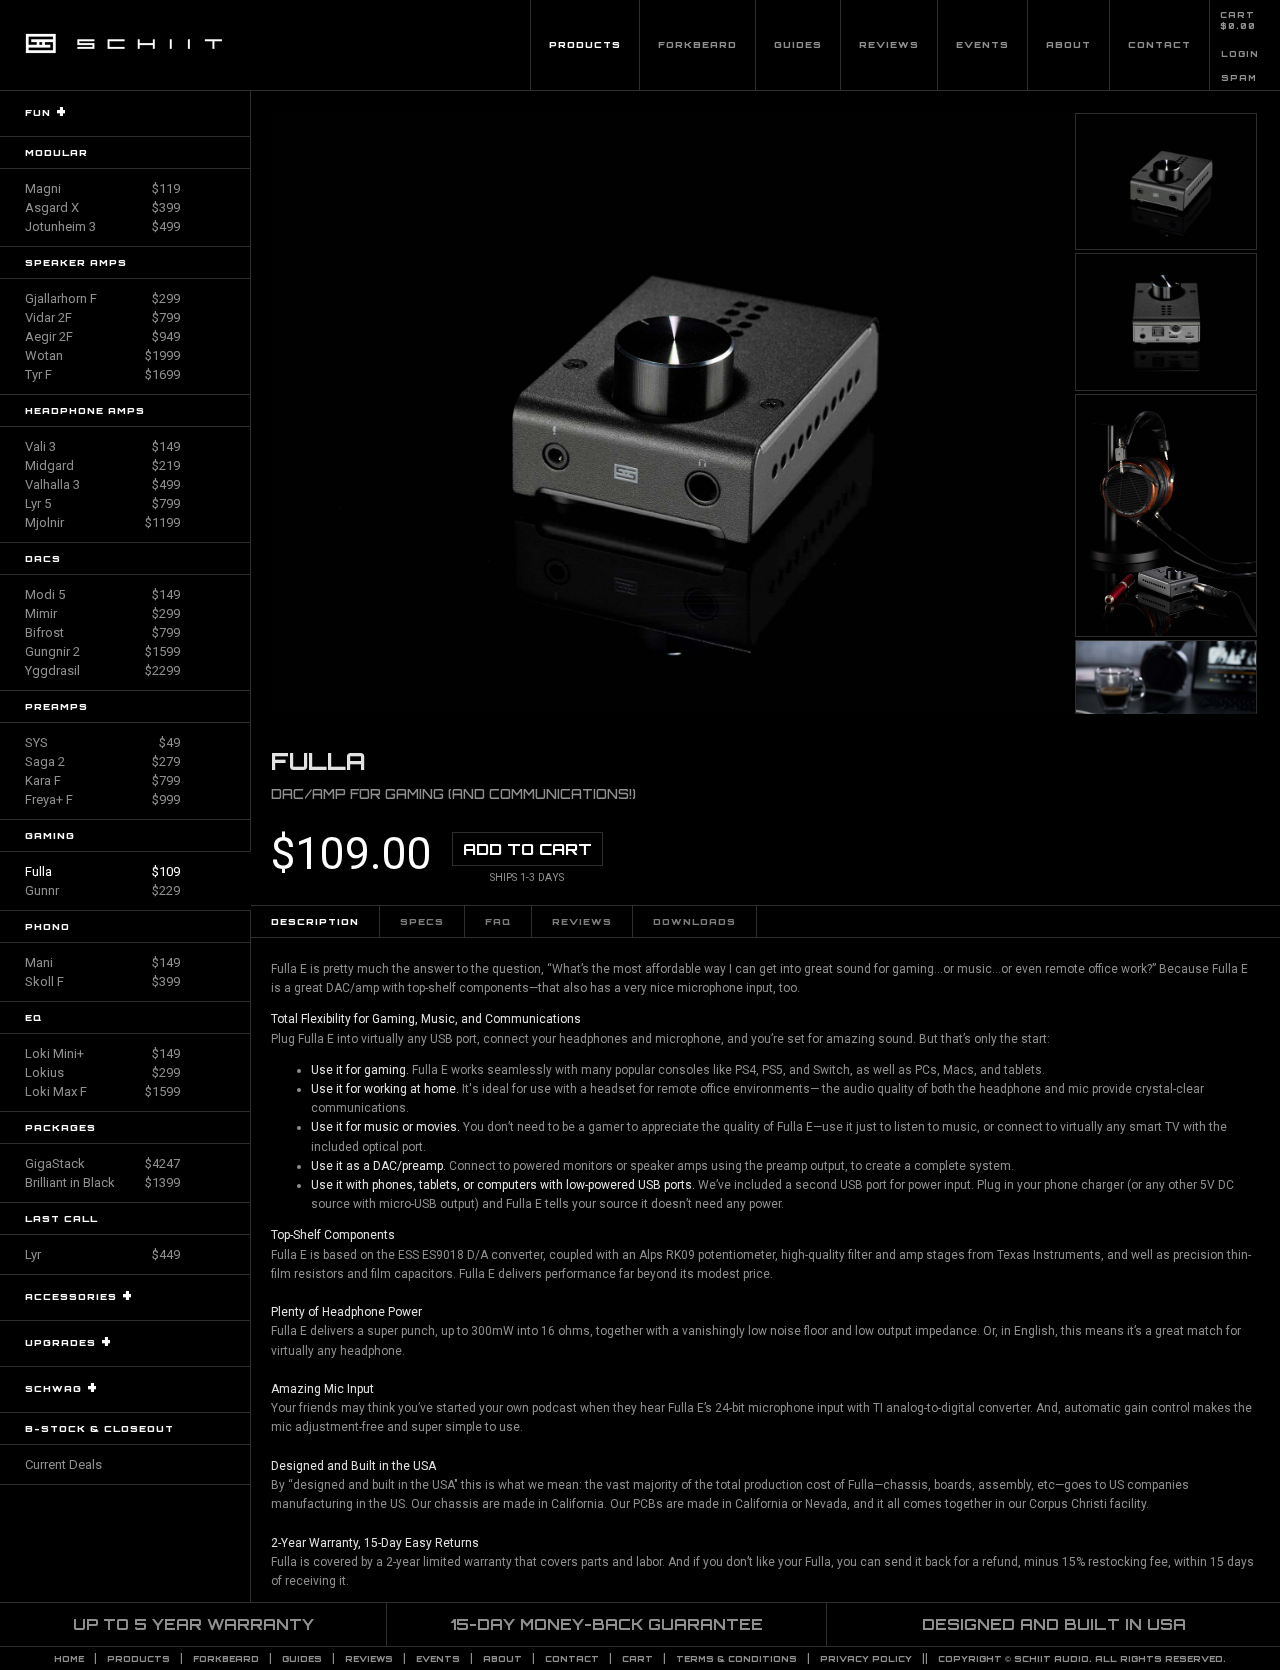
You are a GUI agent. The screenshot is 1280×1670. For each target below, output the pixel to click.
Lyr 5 (102, 503)
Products (585, 44)
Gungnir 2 (102, 651)
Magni (102, 188)
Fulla (102, 871)
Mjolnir (102, 522)
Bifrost (102, 632)
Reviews (889, 44)
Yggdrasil (102, 670)
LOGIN (1240, 54)
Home (69, 1659)
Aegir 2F (102, 336)
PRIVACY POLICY (866, 1659)
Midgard (102, 465)
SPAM (1239, 78)
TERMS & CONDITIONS (736, 1659)
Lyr (102, 1254)
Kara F (102, 780)
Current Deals (63, 1464)
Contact (1159, 44)
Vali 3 (102, 446)
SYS (102, 742)
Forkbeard (697, 44)
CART (1237, 15)
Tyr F (102, 374)
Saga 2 (102, 761)
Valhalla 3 (102, 484)
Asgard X (102, 207)
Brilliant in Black (102, 1182)
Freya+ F (102, 799)
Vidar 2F (102, 317)
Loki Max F (102, 1091)
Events (982, 44)
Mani (102, 962)
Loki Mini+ (102, 1053)
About (1068, 44)
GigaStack (102, 1163)
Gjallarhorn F (102, 298)
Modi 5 (102, 594)
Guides (798, 44)
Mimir (102, 613)
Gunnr (102, 890)
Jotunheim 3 (102, 226)
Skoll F (102, 981)
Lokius (102, 1072)
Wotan (102, 355)
